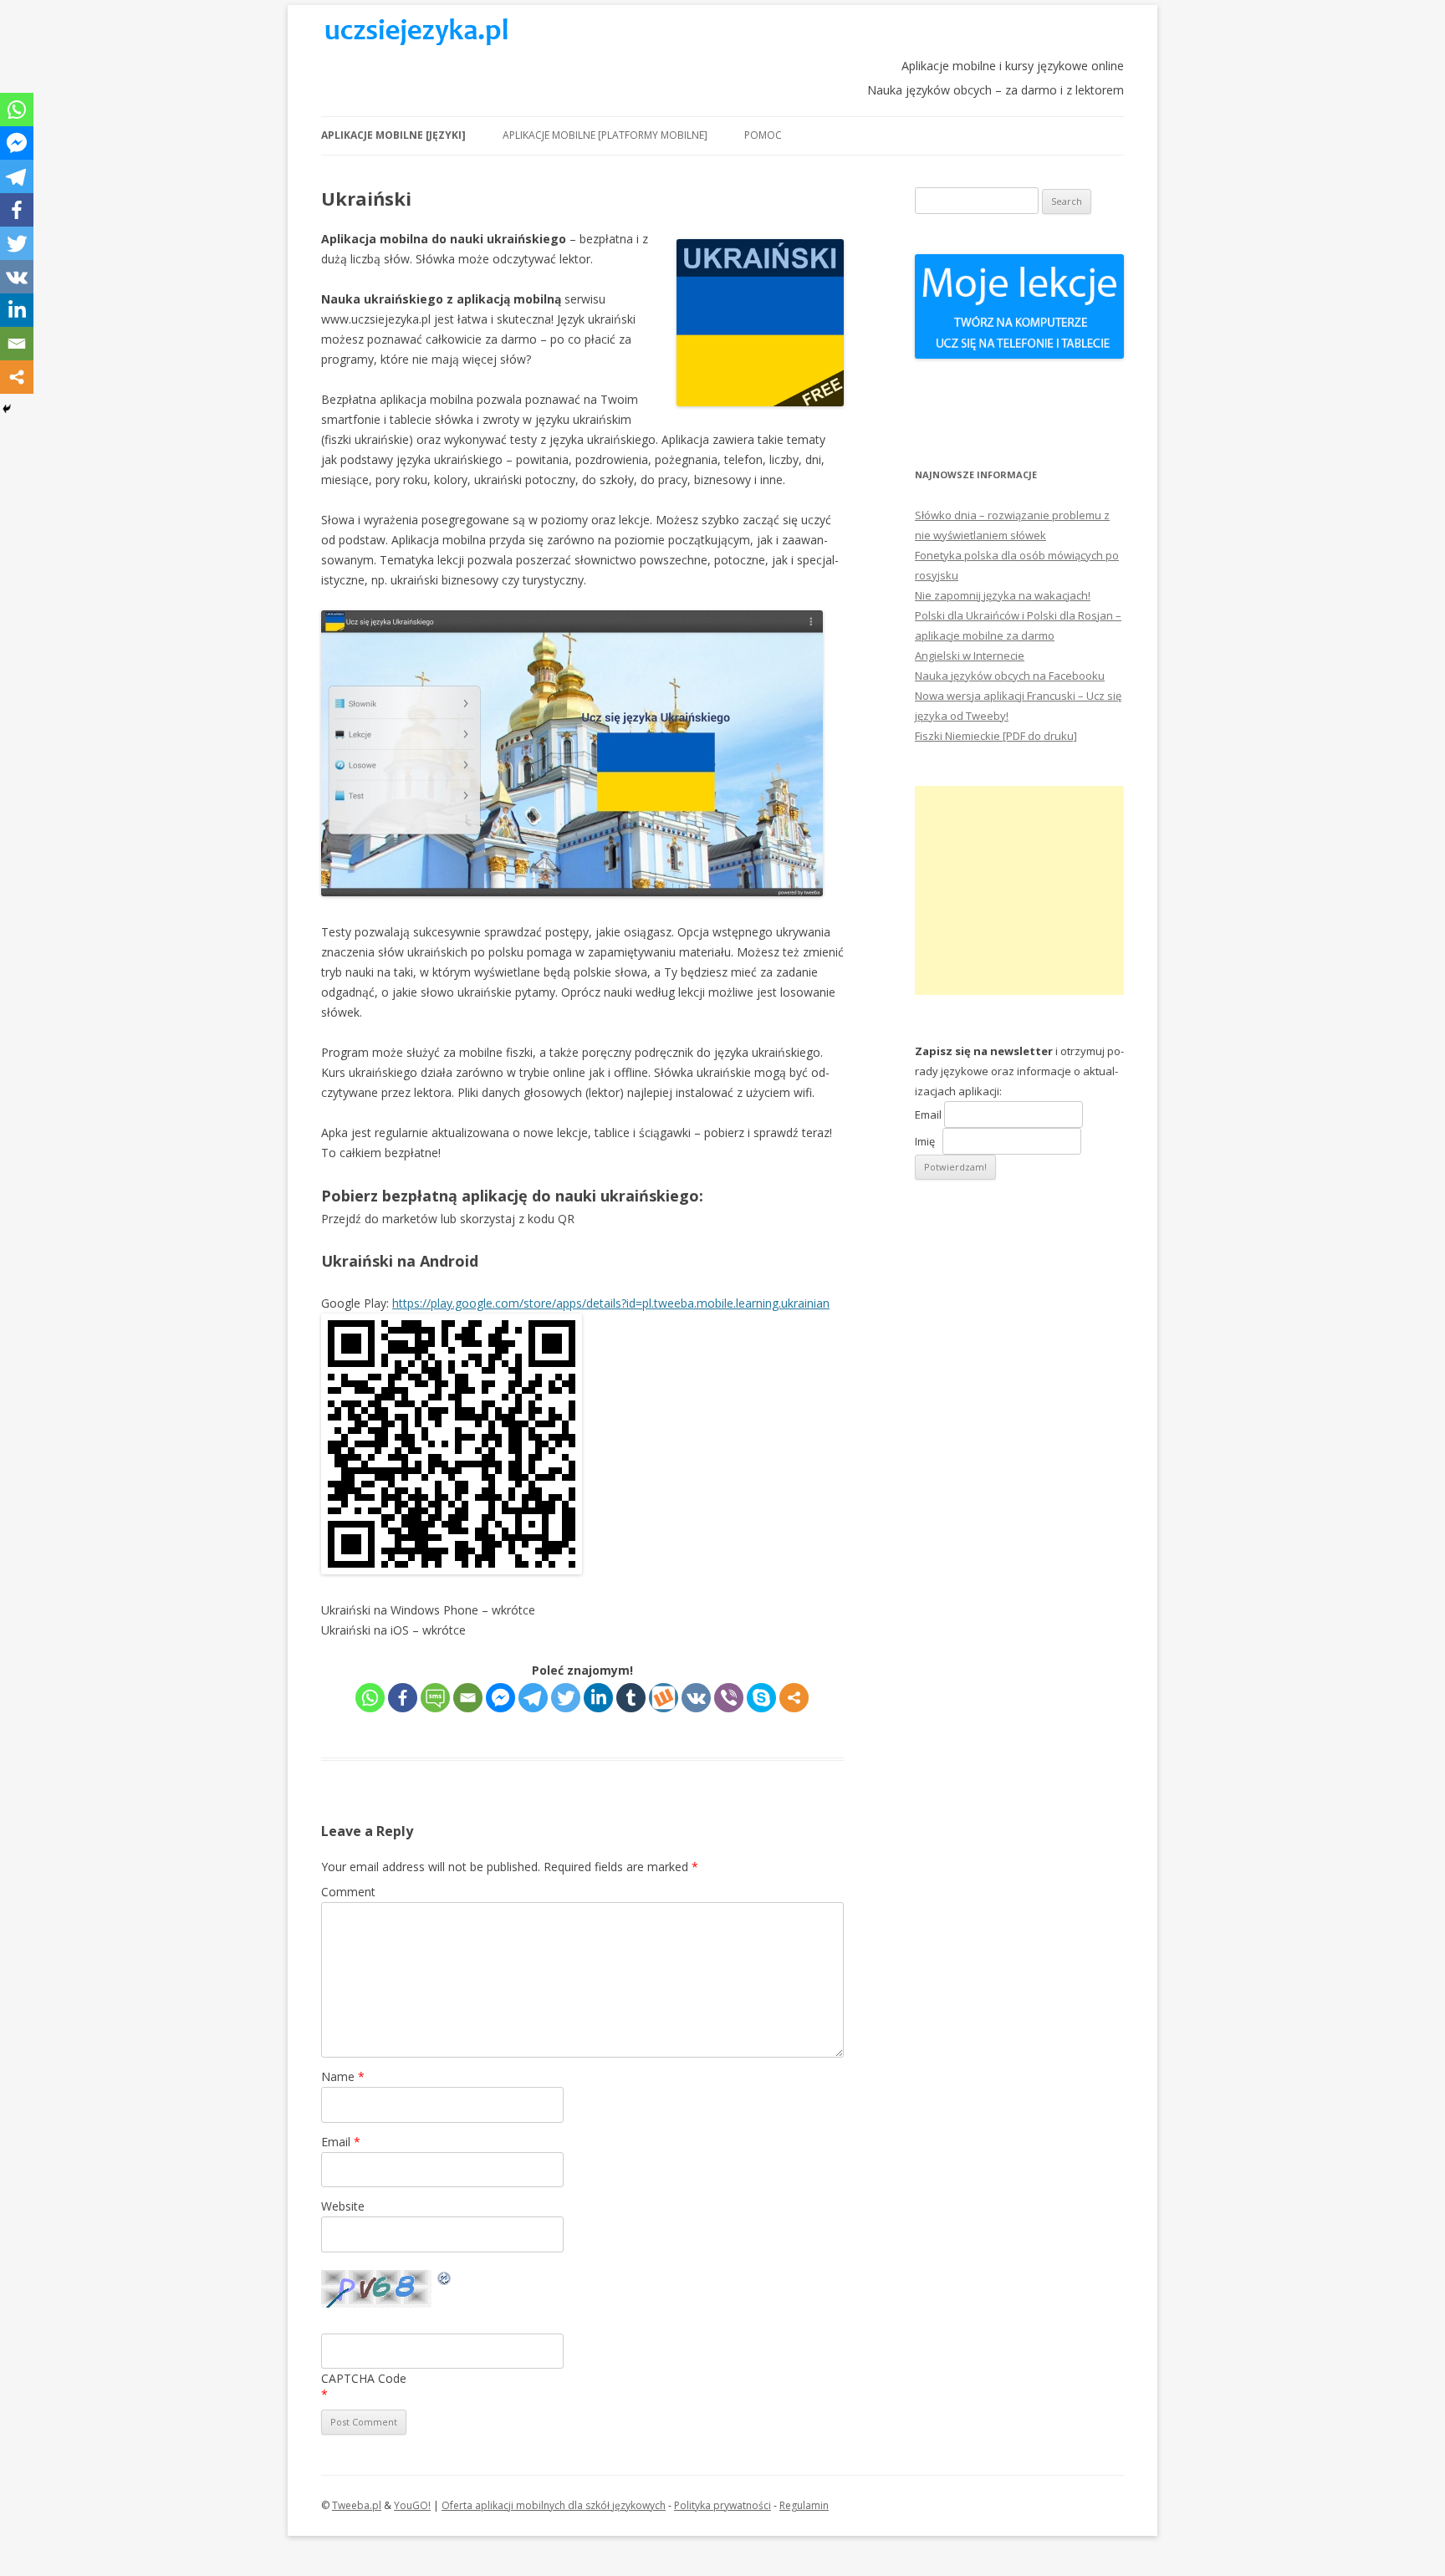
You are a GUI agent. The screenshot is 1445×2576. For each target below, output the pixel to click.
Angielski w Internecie (970, 655)
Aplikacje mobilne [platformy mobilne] (605, 135)
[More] (794, 1698)
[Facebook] (403, 1698)
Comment (348, 1892)
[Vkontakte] (696, 1698)
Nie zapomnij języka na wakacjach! (1003, 595)
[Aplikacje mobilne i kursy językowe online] (416, 41)
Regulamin (804, 2505)
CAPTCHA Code (364, 2378)
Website (343, 2206)
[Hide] (7, 409)
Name (343, 2076)
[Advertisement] (1019, 890)
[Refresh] (445, 2280)
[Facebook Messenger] (500, 1698)
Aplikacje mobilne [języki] (393, 135)
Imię (929, 1141)
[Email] (468, 1698)
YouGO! (412, 2505)
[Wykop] (664, 1698)
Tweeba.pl (357, 2505)
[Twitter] (566, 1698)
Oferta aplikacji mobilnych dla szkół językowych (554, 2505)
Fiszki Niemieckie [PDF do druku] (996, 736)
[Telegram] (533, 1698)
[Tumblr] (631, 1698)
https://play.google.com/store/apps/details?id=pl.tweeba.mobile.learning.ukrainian (611, 1303)
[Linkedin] (598, 1698)
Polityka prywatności (722, 2505)
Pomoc (763, 135)
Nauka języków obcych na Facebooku (1010, 676)
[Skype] (761, 1698)
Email (341, 2142)
